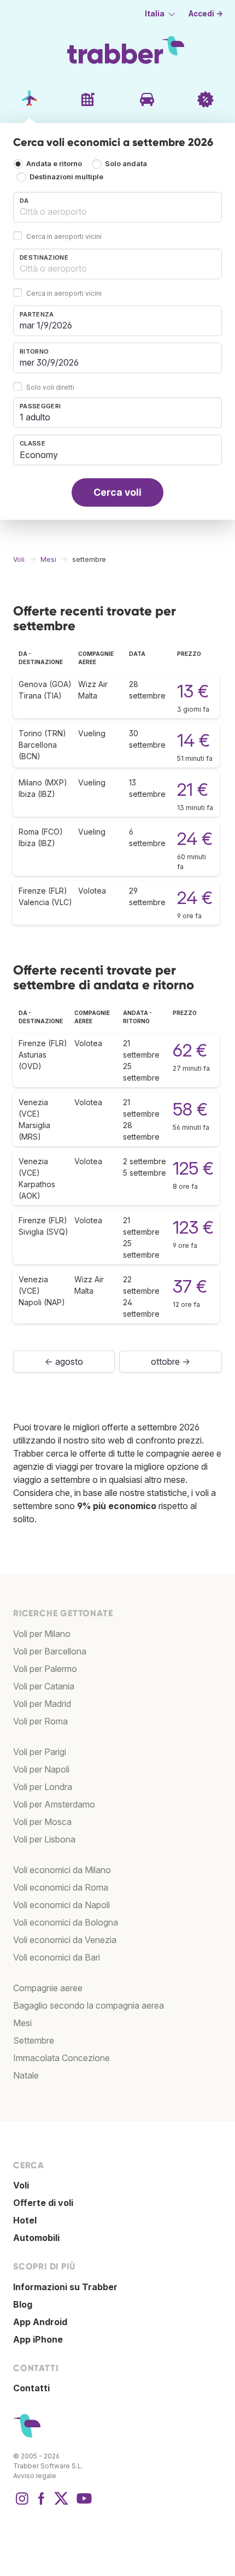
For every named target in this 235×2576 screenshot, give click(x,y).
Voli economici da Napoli (61, 1905)
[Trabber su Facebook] (42, 2504)
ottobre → (171, 1362)
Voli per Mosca (42, 1822)
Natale (26, 2075)
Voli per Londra (43, 1787)
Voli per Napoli (41, 1769)
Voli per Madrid (42, 1704)
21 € (193, 790)
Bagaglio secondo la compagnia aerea (89, 2005)
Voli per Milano (42, 1634)
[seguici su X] (61, 2504)
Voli (21, 2185)
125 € (193, 1168)
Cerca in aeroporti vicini (64, 236)
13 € (193, 691)
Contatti (31, 2388)
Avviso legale (35, 2476)
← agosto (64, 1362)
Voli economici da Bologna (66, 1922)
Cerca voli (117, 492)
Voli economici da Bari (57, 1957)
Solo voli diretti (50, 387)
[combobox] (117, 207)
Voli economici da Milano (62, 1870)
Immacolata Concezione (61, 2058)
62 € (190, 1050)
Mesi (22, 2023)
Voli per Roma (40, 1721)
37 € (190, 1286)
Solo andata (126, 164)
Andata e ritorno (54, 164)
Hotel (25, 2220)
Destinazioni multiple (66, 177)
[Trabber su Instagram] (22, 2504)
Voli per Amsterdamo (54, 1804)
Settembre (34, 2040)
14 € (193, 740)
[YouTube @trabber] (83, 2504)
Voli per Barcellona (50, 1651)
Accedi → (206, 14)
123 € (193, 1227)
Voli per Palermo (45, 1669)
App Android (40, 2322)
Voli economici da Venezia (65, 1940)
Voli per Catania (44, 1686)
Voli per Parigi (40, 1752)
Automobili (36, 2238)
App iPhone (38, 2339)
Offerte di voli (43, 2203)
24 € (195, 839)
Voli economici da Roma (61, 1887)
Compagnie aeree (48, 1988)
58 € (190, 1109)
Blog (23, 2304)
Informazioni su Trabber (65, 2287)
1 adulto (35, 417)
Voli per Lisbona (44, 1839)
